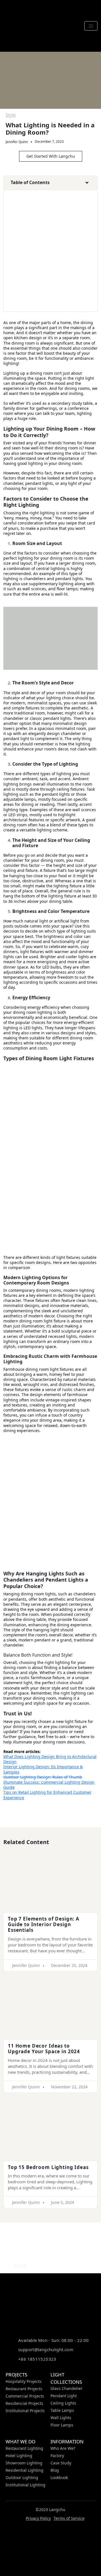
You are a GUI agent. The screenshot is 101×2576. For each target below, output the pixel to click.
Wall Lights (61, 2418)
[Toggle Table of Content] (84, 184)
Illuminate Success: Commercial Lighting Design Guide (49, 1785)
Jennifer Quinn (17, 142)
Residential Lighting (25, 2470)
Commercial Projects (25, 2396)
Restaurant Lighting (24, 2448)
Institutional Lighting (26, 2485)
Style (11, 115)
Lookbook (59, 2477)
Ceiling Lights (63, 2403)
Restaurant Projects (24, 2389)
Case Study (61, 2463)
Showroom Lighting (24, 2463)
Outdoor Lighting (22, 2477)
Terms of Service (69, 2518)
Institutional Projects (25, 2411)
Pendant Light (64, 2396)
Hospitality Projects (24, 2381)
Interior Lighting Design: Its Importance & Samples (43, 1769)
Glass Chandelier (66, 2388)
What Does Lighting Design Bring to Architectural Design (50, 1759)
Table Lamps (62, 2410)
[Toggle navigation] (91, 26)
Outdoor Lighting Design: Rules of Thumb (43, 1777)
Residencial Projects (24, 2403)
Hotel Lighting (19, 2456)
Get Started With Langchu (51, 156)
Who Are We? (63, 2448)
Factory (57, 2456)
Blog (55, 2470)
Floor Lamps (62, 2425)
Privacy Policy (38, 2518)
